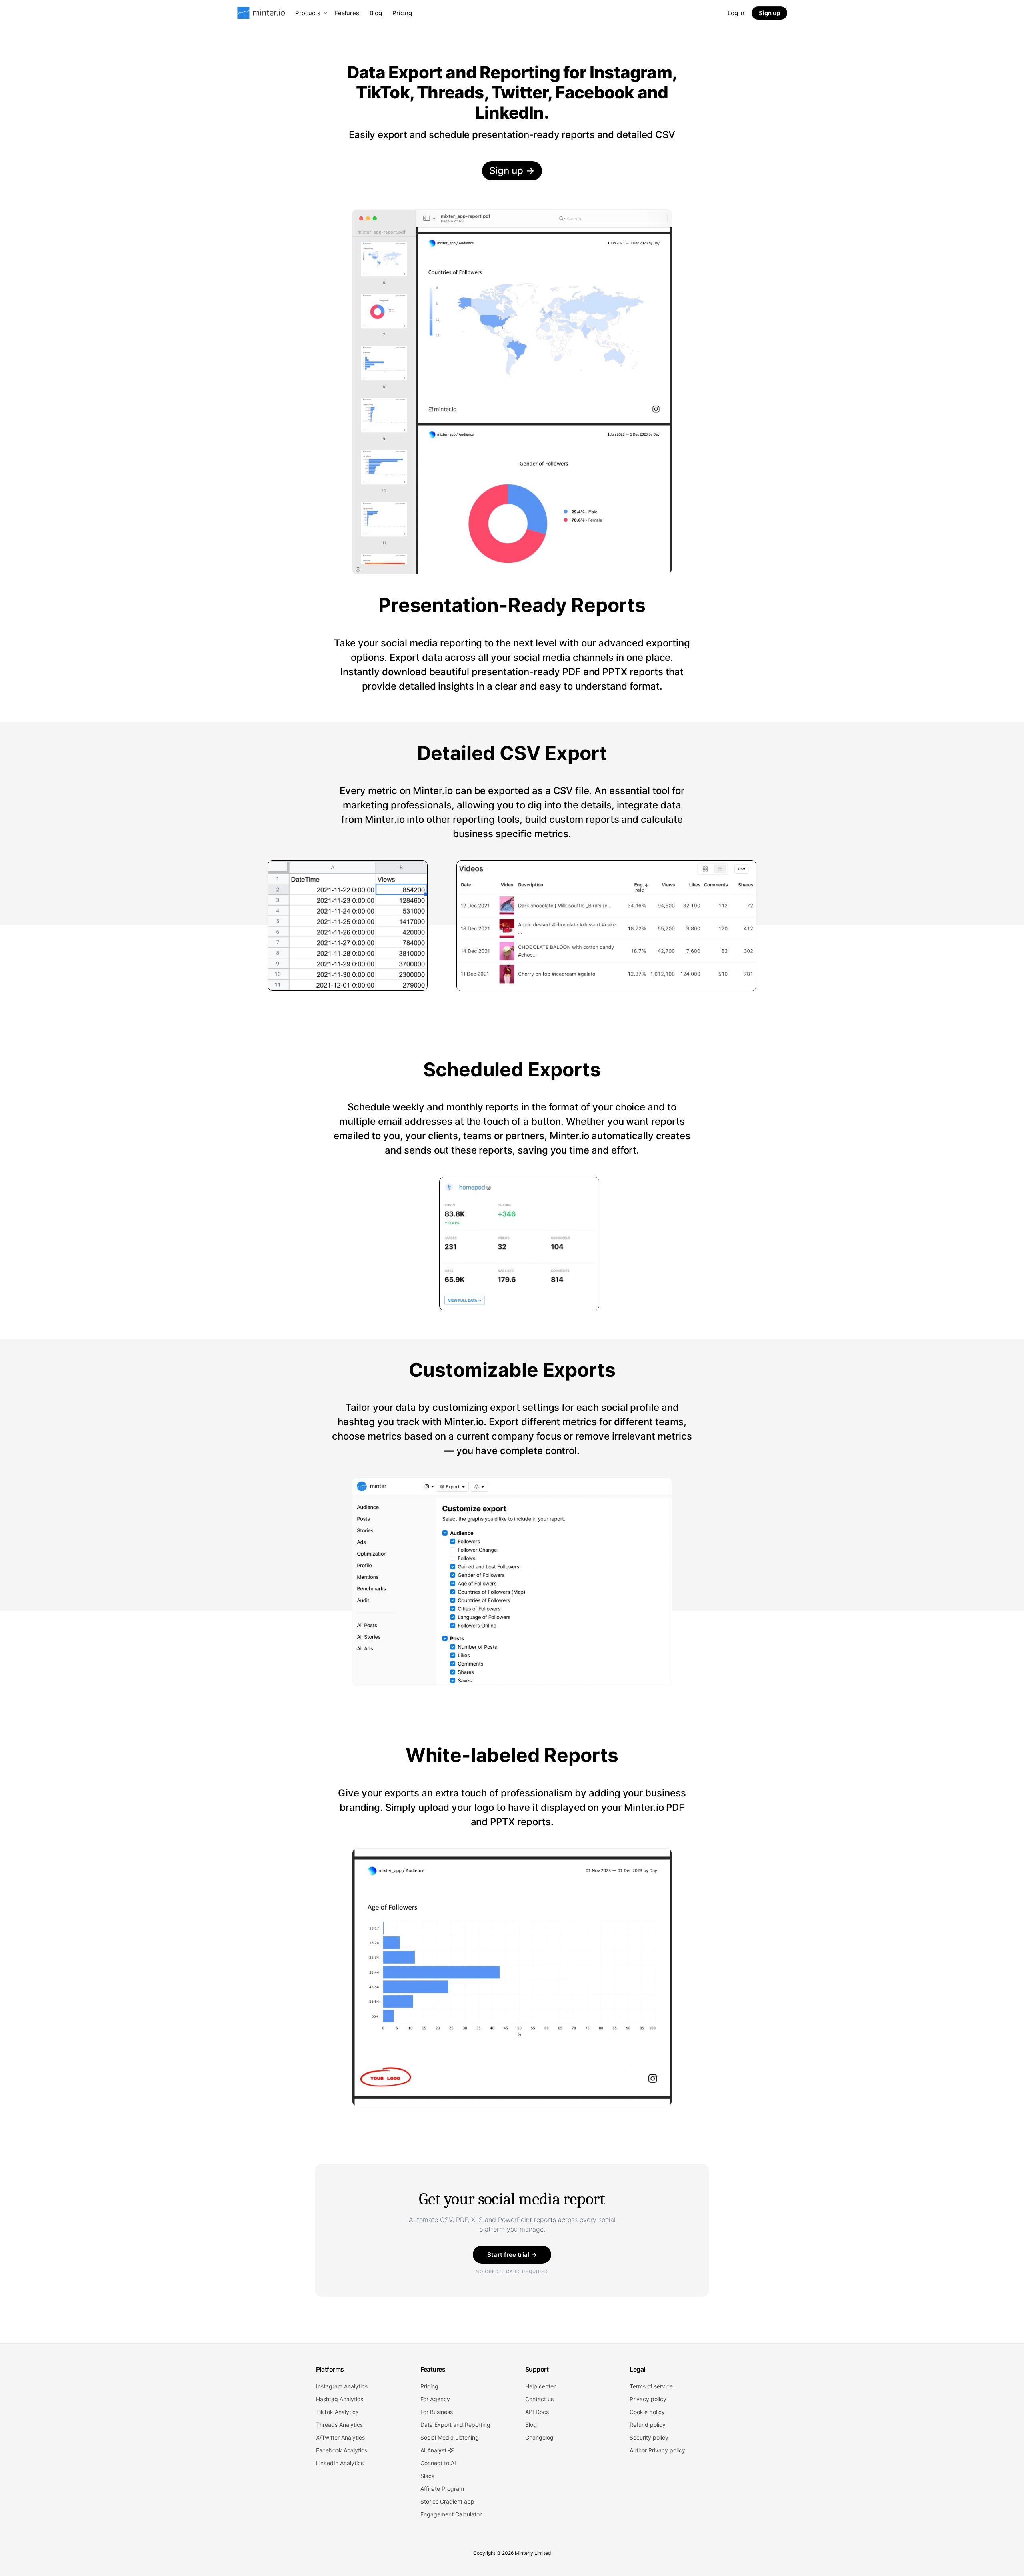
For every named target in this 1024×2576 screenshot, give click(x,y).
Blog (376, 13)
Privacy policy (648, 2399)
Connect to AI (438, 2463)
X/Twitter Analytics (340, 2437)
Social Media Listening (450, 2437)
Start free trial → (512, 2255)
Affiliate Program (442, 2489)
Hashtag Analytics (340, 2399)
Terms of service (651, 2386)
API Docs (537, 2412)
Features (347, 13)
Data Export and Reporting (455, 2425)
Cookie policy (647, 2412)
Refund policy (648, 2425)
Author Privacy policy (657, 2450)
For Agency (435, 2399)
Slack (428, 2476)
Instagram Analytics (342, 2386)
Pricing (402, 13)
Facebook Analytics (342, 2450)
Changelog (539, 2437)
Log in (736, 13)
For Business (437, 2412)
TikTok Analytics (337, 2412)
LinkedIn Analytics (340, 2463)
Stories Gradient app (447, 2501)
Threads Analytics (339, 2425)
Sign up (769, 13)
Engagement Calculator (451, 2514)
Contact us (539, 2399)
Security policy (649, 2437)
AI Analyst (434, 2450)
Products (308, 13)
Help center (540, 2386)
